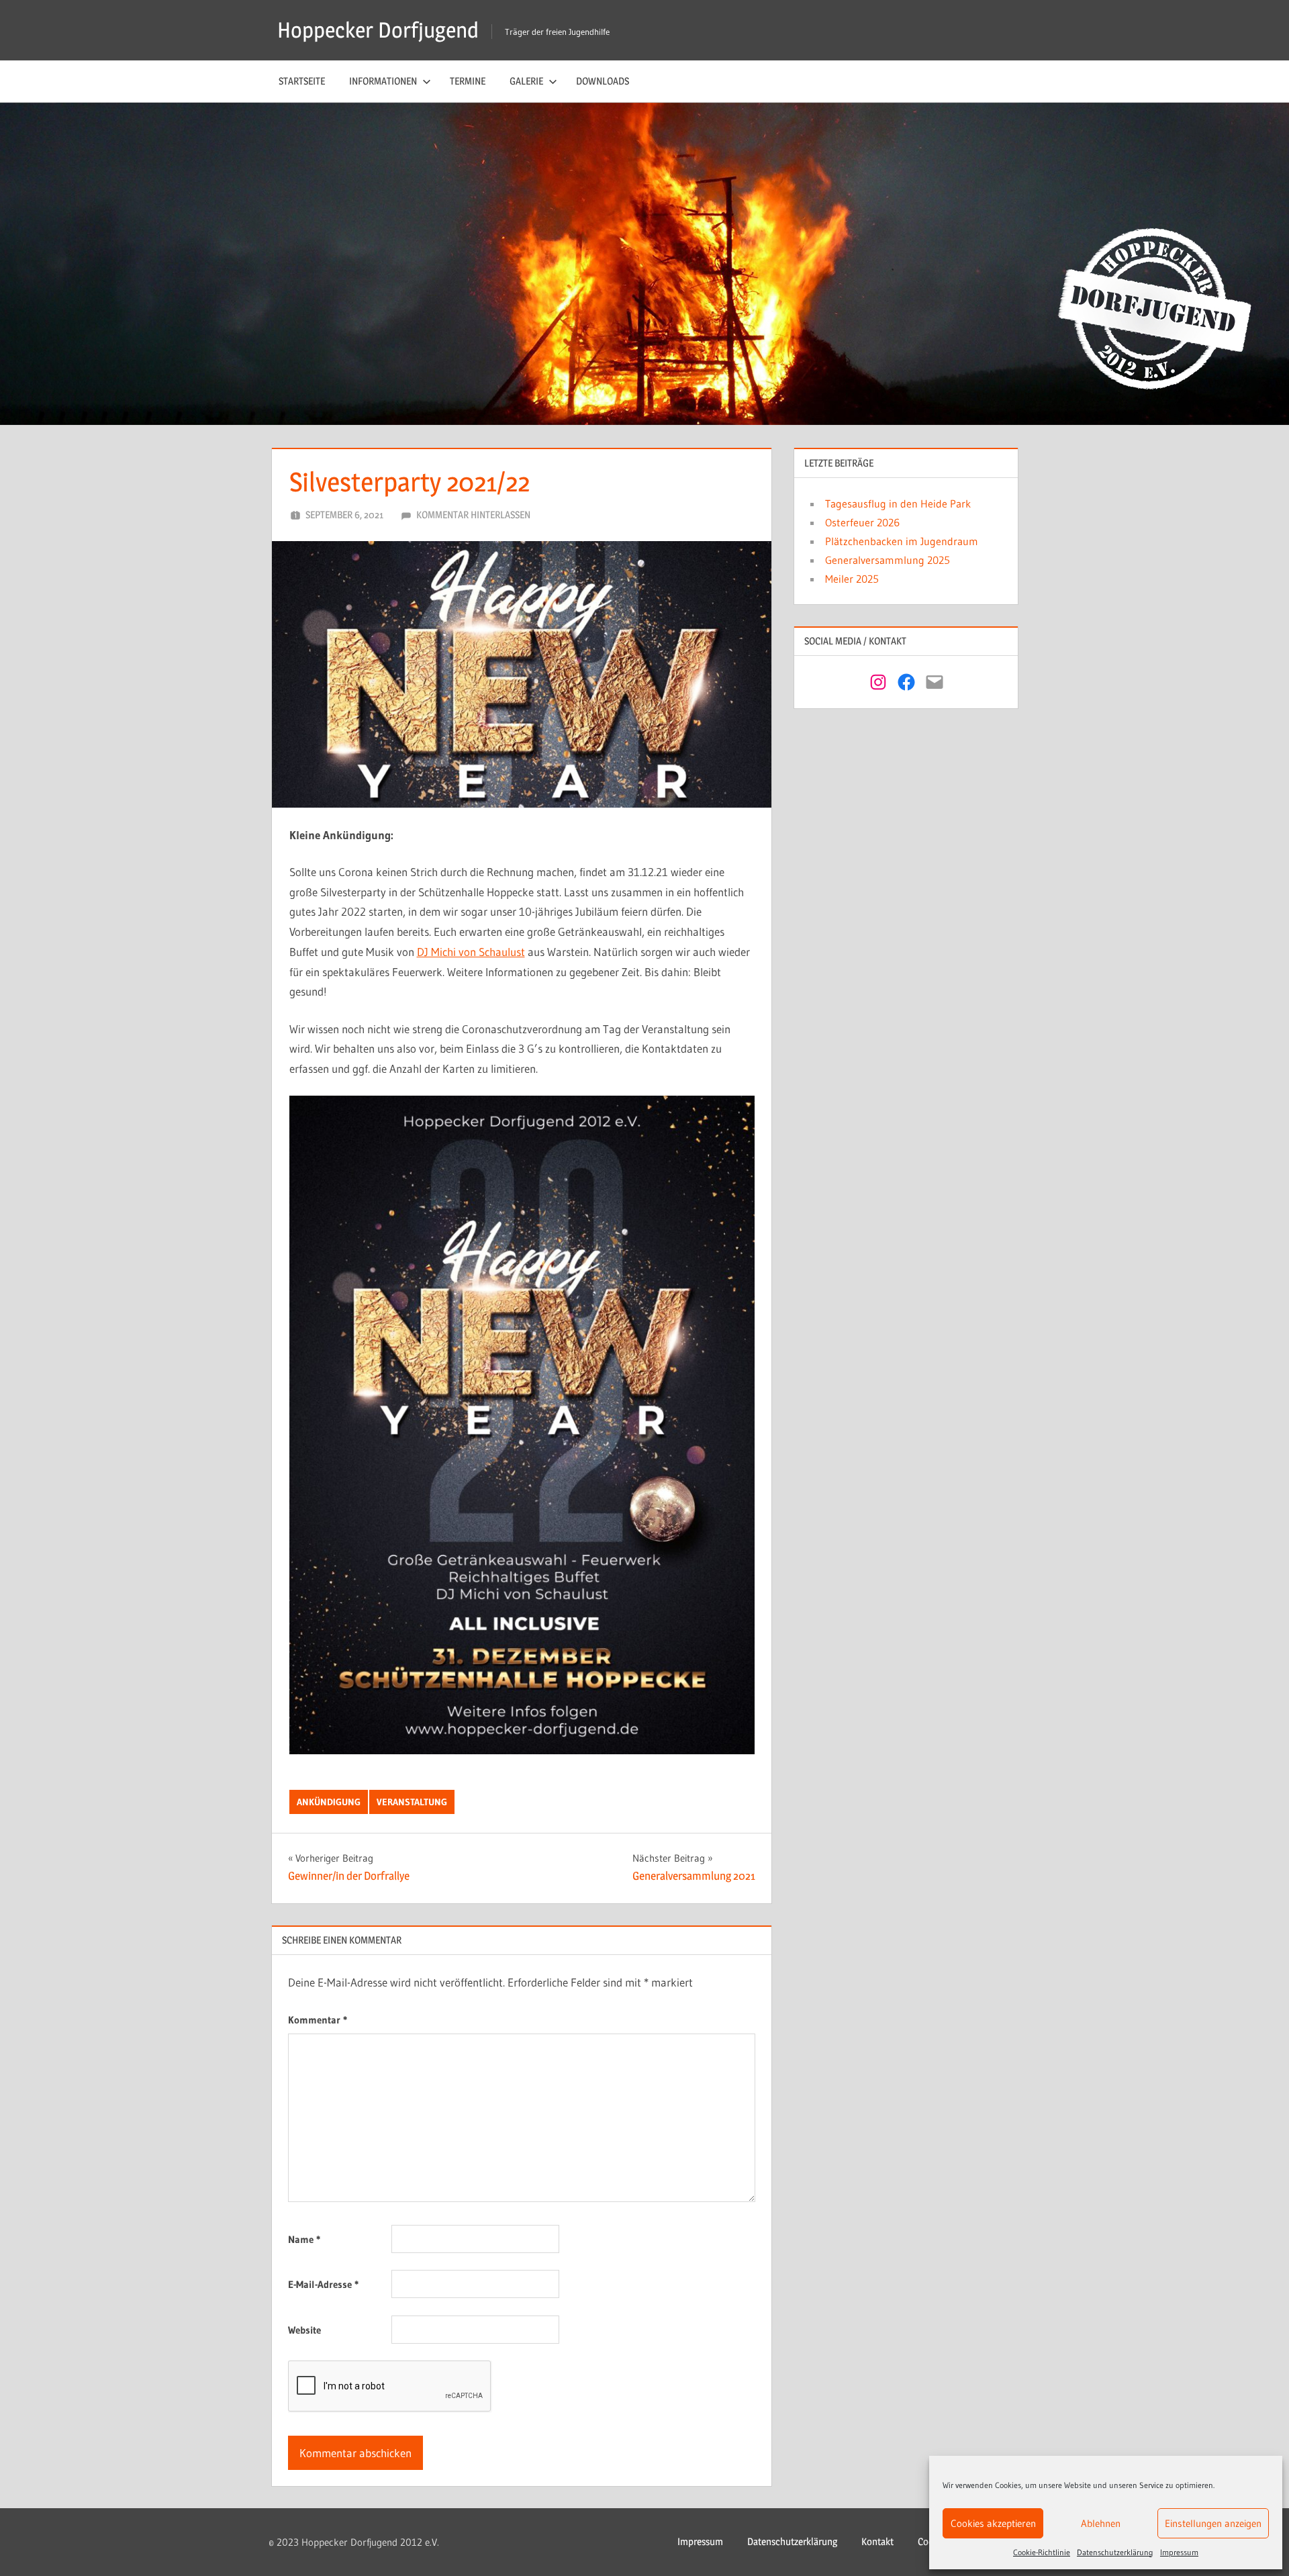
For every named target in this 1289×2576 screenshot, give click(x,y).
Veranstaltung (412, 1802)
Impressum (1179, 2552)
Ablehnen (1101, 2523)
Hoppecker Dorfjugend (378, 30)
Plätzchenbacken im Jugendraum (902, 541)
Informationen (383, 81)
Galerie (526, 81)
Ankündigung (329, 1802)
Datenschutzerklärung (1115, 2552)
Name (304, 2239)
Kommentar (318, 2020)
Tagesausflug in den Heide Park (898, 504)
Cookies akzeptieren (993, 2523)
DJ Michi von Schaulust (471, 952)
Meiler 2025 (852, 579)
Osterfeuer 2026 (862, 522)
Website (304, 2330)
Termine (468, 81)
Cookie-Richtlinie (1042, 2552)
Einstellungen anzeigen (1213, 2523)
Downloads (603, 81)
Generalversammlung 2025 (888, 560)
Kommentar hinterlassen (473, 515)
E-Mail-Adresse (323, 2284)
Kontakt (877, 2541)
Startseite (302, 81)
